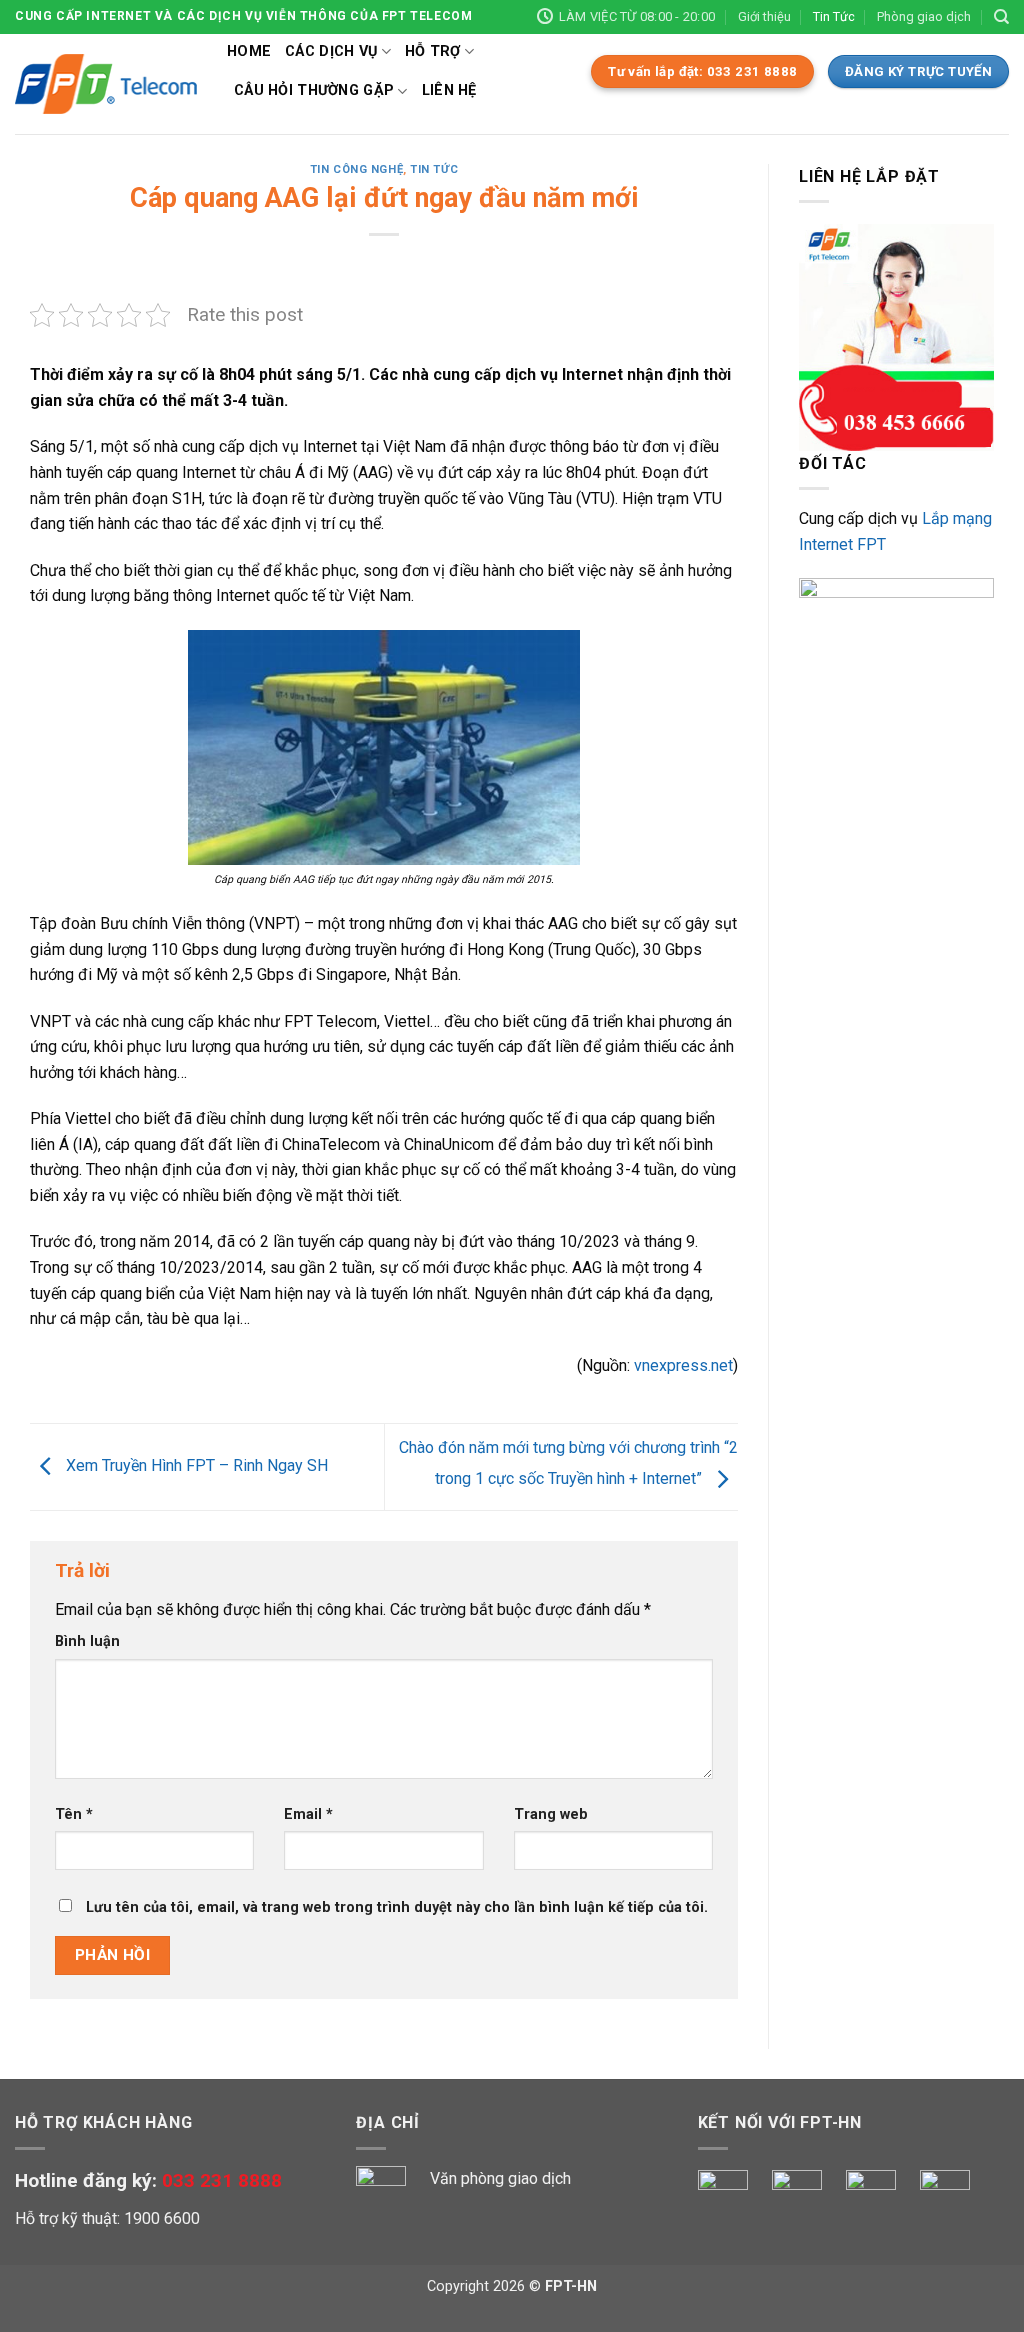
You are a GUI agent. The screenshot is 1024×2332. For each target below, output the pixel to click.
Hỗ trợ (433, 51)
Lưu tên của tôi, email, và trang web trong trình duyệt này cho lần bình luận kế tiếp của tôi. (397, 1907)
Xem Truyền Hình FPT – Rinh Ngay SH (195, 1465)
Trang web (551, 1814)
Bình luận (87, 1641)
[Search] (1001, 17)
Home (249, 51)
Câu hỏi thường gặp (314, 90)
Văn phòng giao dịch (500, 2178)
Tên (74, 1814)
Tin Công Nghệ (356, 169)
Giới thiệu (764, 16)
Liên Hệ (449, 90)
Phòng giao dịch (924, 16)
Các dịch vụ (331, 51)
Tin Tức (834, 16)
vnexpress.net (683, 1365)
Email (308, 1814)
